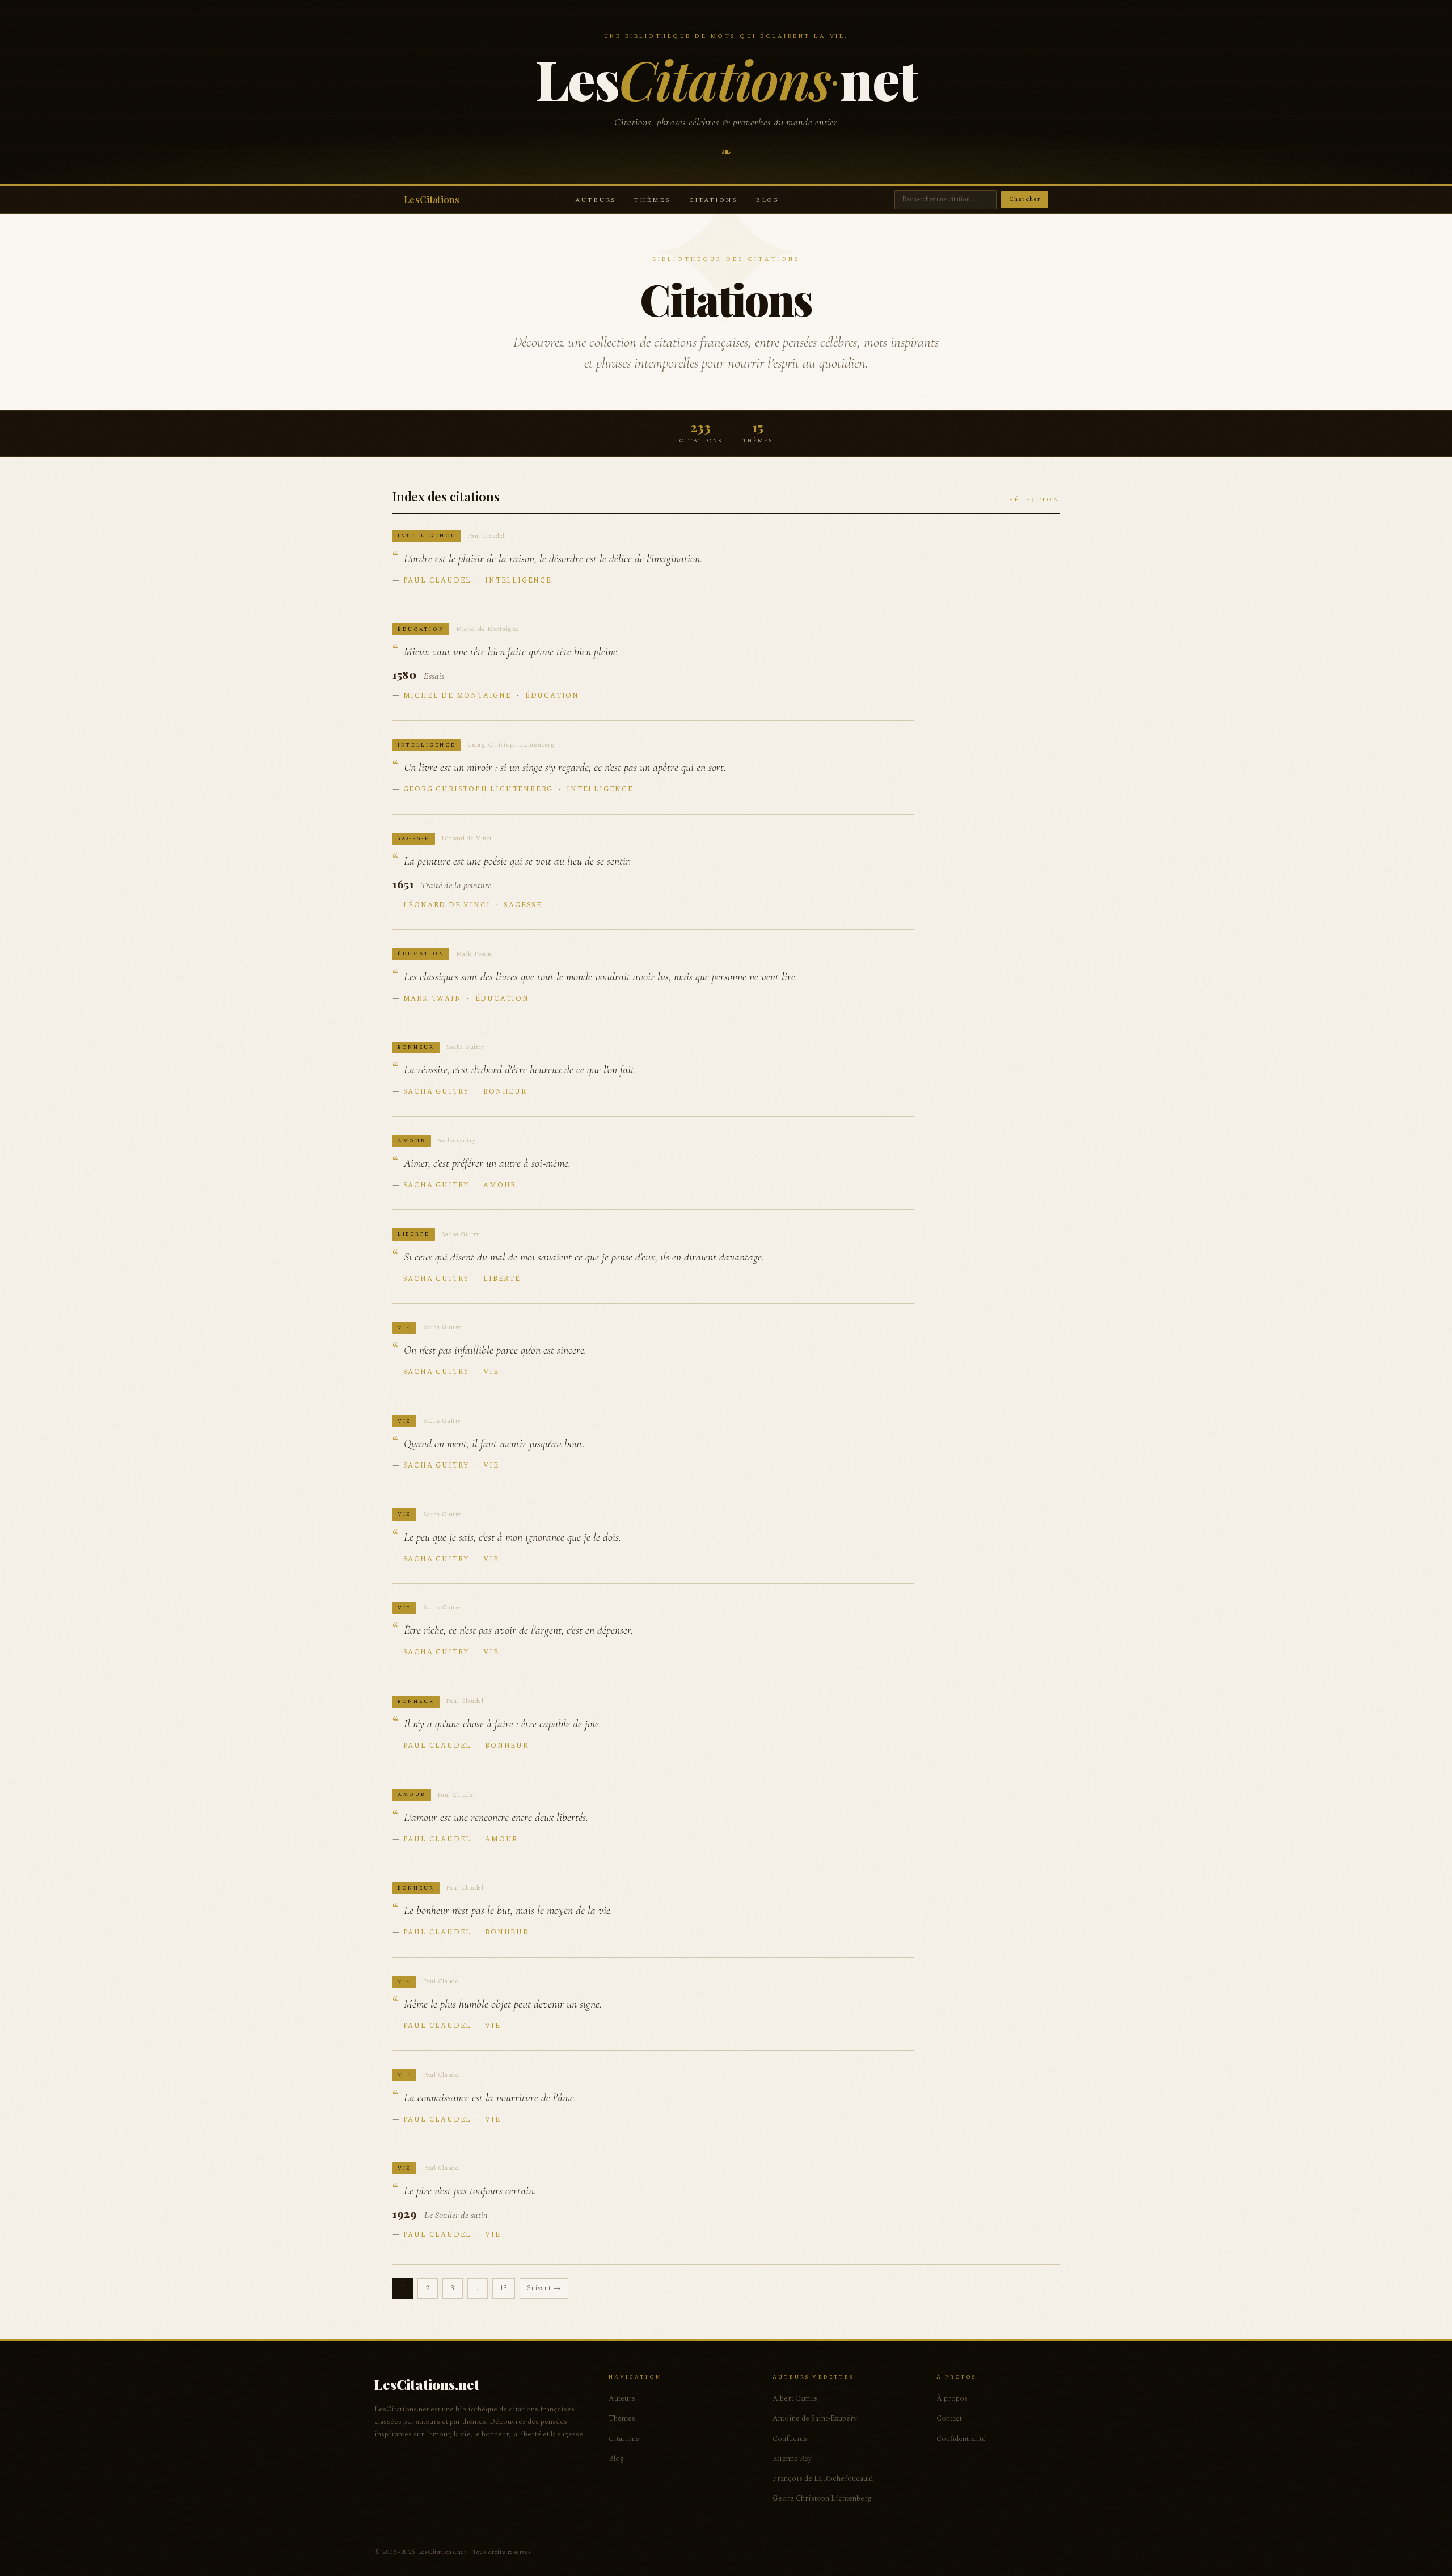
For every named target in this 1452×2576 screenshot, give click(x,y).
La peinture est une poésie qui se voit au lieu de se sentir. (518, 861)
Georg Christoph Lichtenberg (478, 789)
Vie (491, 1372)
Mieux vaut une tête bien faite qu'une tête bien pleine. (512, 652)
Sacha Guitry (437, 1092)
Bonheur (505, 1092)
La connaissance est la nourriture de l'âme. (490, 2098)
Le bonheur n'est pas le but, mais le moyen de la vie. (508, 1911)
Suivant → (544, 2288)
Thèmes (652, 200)
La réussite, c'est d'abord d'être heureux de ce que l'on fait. (520, 1070)
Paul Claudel (438, 581)
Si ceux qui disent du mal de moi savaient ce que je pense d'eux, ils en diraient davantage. (584, 1257)
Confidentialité (961, 2439)
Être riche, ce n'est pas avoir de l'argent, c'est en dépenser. (518, 1630)
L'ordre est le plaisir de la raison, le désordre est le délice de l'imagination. (553, 559)
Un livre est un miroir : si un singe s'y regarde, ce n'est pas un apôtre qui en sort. (565, 768)
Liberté (502, 1279)
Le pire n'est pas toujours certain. (470, 2191)
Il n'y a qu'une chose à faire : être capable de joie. (503, 1724)
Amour (500, 1185)
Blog (767, 200)
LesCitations (432, 199)
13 (504, 2288)
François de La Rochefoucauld (823, 2478)
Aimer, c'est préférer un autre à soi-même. (487, 1163)
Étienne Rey (792, 2459)
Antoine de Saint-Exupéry (815, 2418)
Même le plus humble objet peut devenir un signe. (503, 2004)
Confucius (790, 2439)
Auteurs (596, 200)
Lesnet (726, 78)
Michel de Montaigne (457, 696)
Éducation (552, 696)
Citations (714, 200)
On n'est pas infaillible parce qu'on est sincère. (495, 1350)
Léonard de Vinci (447, 905)
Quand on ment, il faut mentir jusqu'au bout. (494, 1444)
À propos (952, 2398)
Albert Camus (795, 2398)
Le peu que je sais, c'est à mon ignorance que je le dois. (512, 1537)
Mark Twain (432, 999)
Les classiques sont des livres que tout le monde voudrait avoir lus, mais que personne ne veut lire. (601, 977)
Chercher (1025, 199)
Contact (949, 2418)
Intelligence (518, 581)
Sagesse (523, 905)
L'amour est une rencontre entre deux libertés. (496, 1818)
